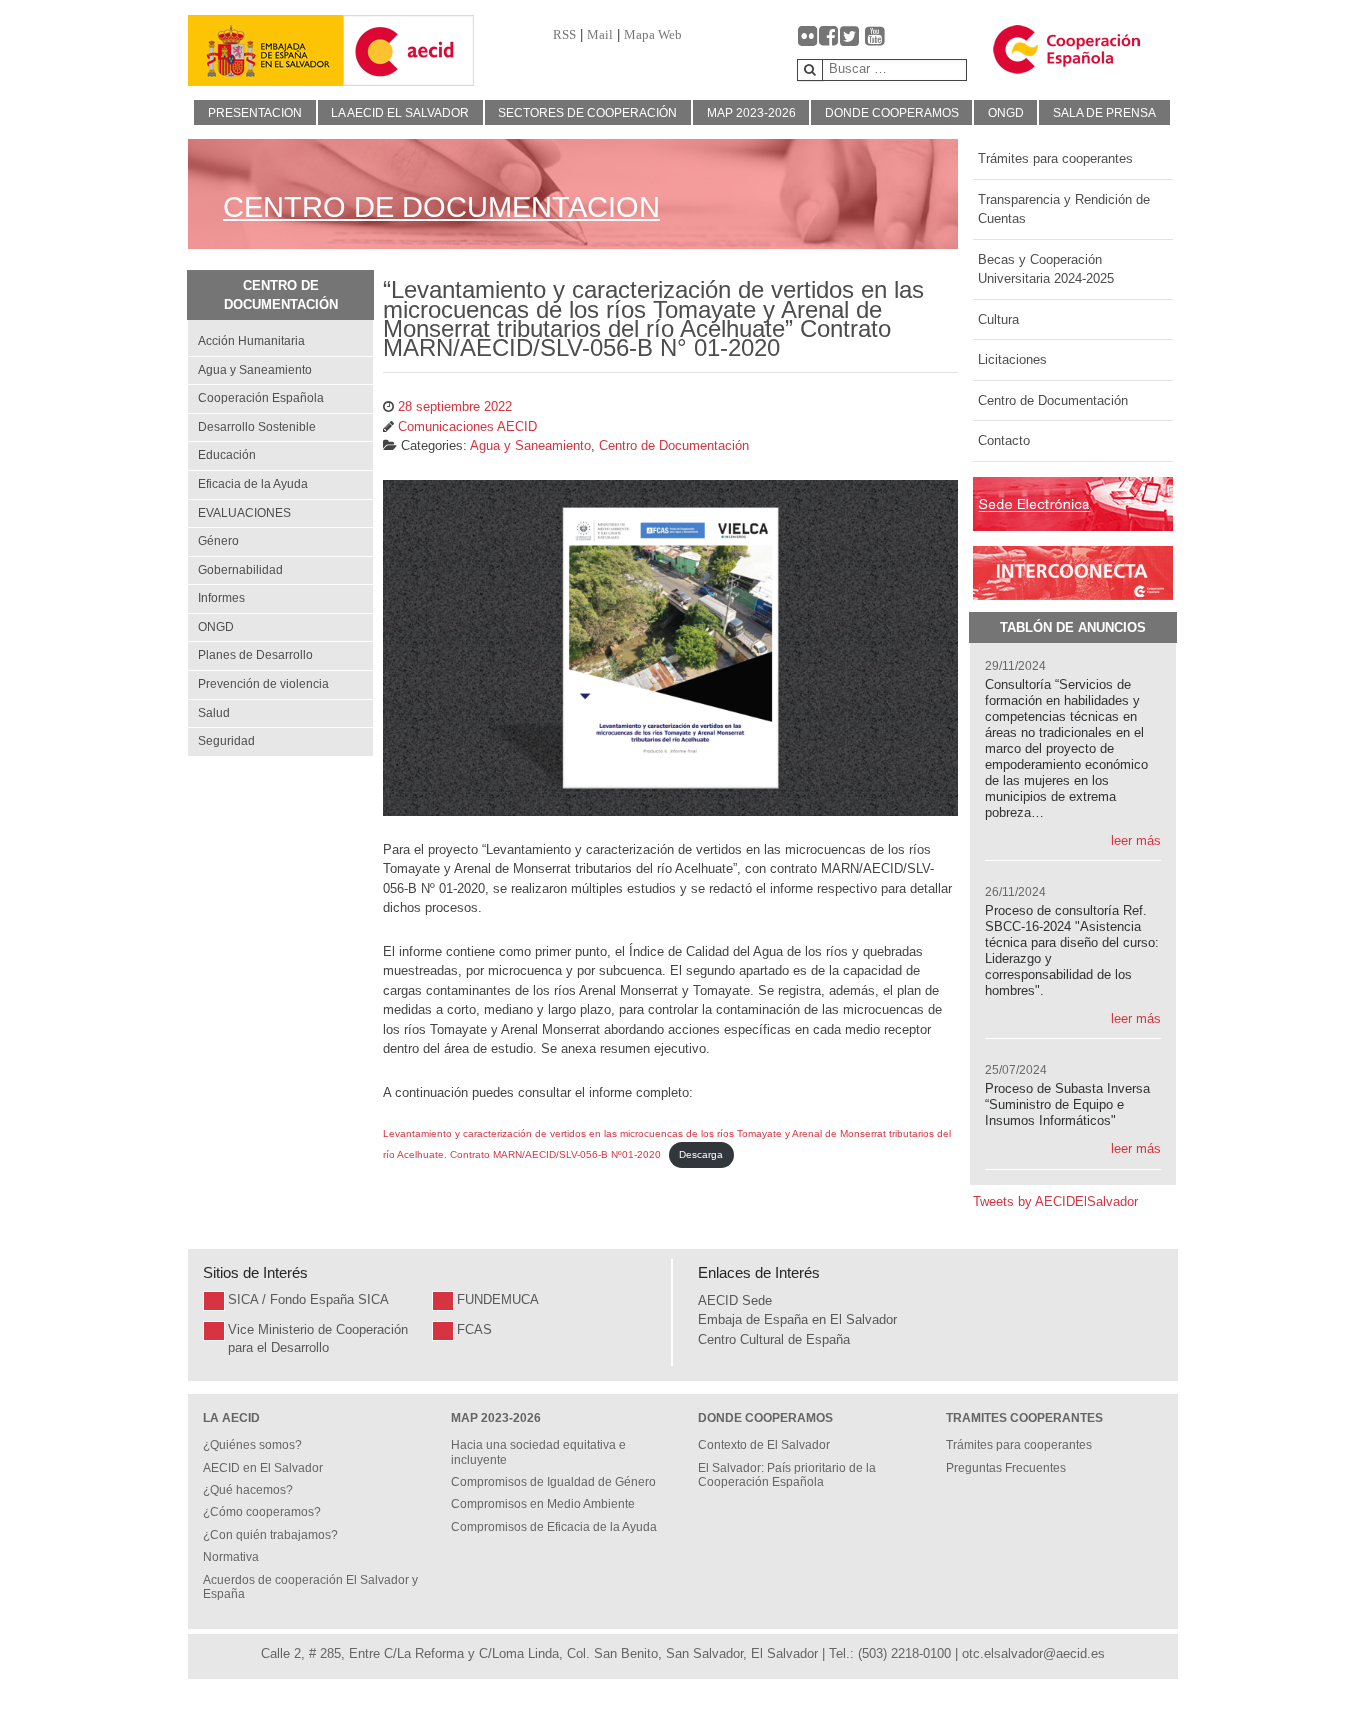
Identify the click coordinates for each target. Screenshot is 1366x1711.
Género (218, 541)
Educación (227, 455)
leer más (1136, 840)
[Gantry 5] (266, 50)
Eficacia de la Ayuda (253, 484)
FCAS (474, 1329)
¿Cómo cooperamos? (262, 1512)
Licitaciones (1012, 359)
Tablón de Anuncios (1073, 627)
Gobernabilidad (240, 570)
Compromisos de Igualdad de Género (553, 1482)
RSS (564, 34)
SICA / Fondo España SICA (308, 1299)
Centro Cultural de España (774, 1339)
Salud (214, 713)
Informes (221, 598)
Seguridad (226, 741)
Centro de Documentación (1053, 400)
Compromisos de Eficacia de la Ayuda (554, 1527)
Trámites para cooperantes (1055, 158)
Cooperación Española (261, 398)
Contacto (1004, 440)
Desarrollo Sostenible (257, 427)
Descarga (701, 1154)
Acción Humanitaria (251, 341)
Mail (600, 34)
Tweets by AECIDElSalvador (1055, 1201)
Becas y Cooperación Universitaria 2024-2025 (1046, 269)
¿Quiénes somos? (252, 1445)
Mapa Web (653, 34)
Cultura (998, 319)
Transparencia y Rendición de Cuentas (1064, 209)
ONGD (216, 627)
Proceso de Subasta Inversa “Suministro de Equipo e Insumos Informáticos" (1067, 1104)
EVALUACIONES (244, 513)
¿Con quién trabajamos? (270, 1535)
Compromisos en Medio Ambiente (543, 1504)
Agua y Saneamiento (255, 370)
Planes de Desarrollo (255, 655)
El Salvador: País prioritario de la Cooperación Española (787, 1475)
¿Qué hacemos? (248, 1490)
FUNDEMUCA (498, 1299)
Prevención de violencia (263, 684)
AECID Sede (735, 1300)
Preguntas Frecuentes (1006, 1468)
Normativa (231, 1557)
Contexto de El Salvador (764, 1445)
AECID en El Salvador (263, 1468)
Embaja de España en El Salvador (797, 1319)
